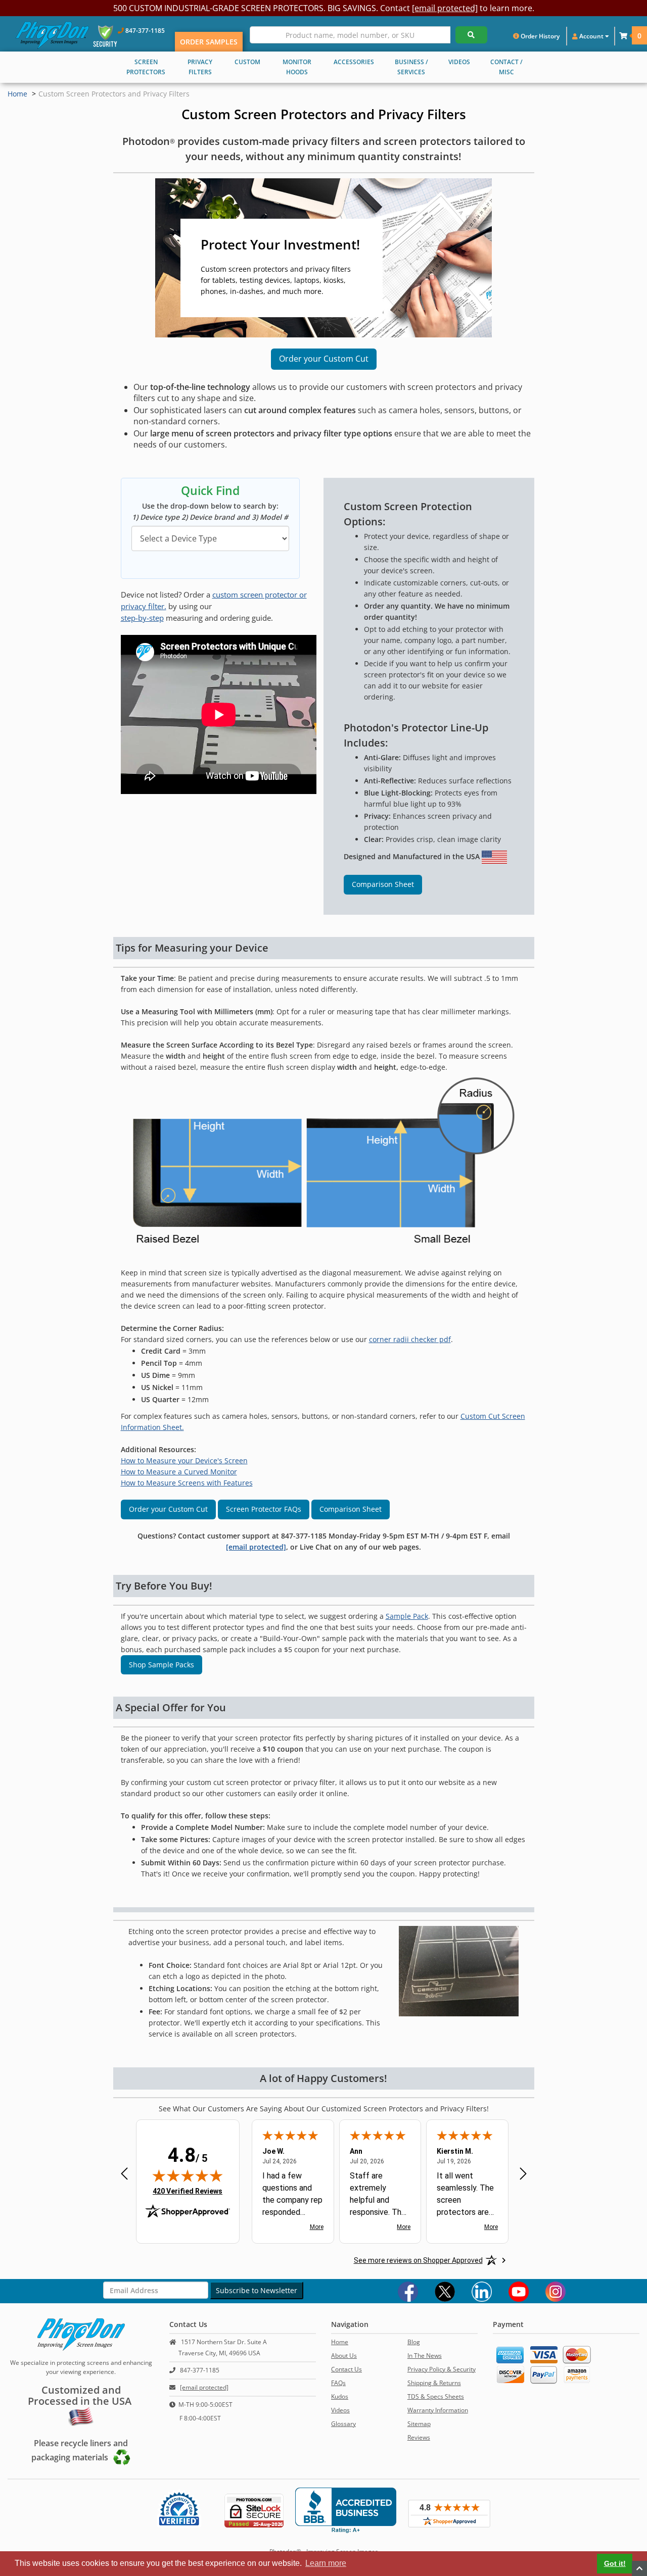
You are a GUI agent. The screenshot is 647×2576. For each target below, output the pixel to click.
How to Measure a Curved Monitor (179, 1472)
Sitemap (419, 2424)
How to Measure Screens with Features (187, 1483)
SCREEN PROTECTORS (146, 67)
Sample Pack (407, 1616)
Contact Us (346, 2369)
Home (17, 94)
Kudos (340, 2396)
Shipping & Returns (434, 2383)
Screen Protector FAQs (264, 1509)
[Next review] (523, 2175)
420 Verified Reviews (188, 2191)
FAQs (338, 2383)
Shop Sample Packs (161, 1665)
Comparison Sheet (383, 884)
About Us (344, 2356)
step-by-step (142, 618)
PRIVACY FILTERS (200, 67)
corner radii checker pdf (410, 1339)
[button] (623, 36)
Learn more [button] (326, 2563)
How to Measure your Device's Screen (184, 1460)
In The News (425, 2356)
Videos (340, 2410)
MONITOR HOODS (297, 67)
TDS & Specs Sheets (436, 2396)
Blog (414, 2342)
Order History (539, 36)
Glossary (343, 2424)
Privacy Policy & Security (442, 2369)
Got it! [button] (615, 2563)
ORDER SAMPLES (209, 42)
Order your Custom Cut (324, 359)
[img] (188, 2175)
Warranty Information (438, 2410)
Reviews (419, 2437)
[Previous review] (124, 2175)
